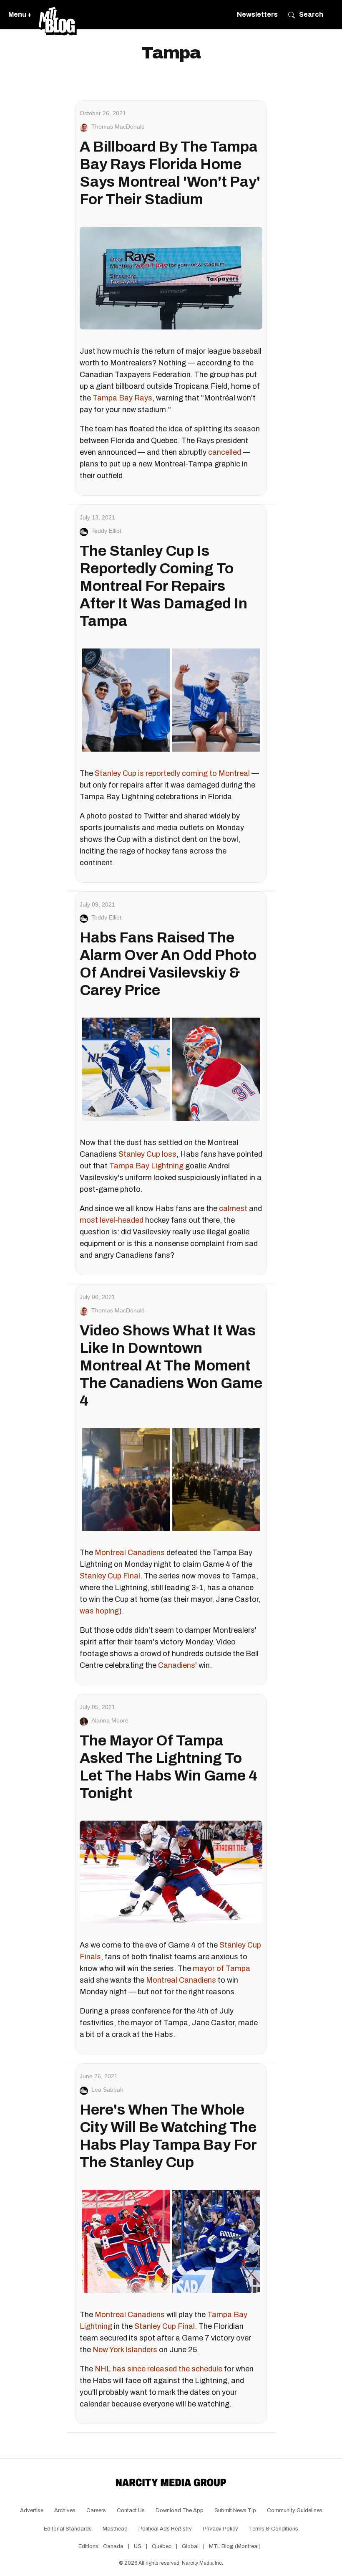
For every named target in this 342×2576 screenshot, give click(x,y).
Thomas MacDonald (118, 127)
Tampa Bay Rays (122, 398)
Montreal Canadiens (130, 1553)
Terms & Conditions (274, 2529)
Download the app (180, 2510)
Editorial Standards (68, 2529)
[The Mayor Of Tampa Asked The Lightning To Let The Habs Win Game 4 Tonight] (171, 1872)
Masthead (115, 2529)
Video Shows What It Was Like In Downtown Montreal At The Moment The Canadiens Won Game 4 (171, 1365)
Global (190, 2546)
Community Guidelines (295, 2510)
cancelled (225, 452)
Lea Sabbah (107, 2090)
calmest (233, 1208)
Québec (162, 2546)
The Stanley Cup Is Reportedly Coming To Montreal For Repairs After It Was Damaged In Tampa (163, 586)
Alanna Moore (110, 1720)
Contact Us (131, 2510)
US (138, 2546)
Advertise (32, 2510)
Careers (96, 2510)
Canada (113, 2546)
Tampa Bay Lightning (146, 1166)
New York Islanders (125, 2350)
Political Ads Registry (165, 2529)
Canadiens (177, 1665)
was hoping (99, 1611)
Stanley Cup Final (110, 1576)
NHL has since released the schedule (158, 2369)
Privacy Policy (220, 2529)
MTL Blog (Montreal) (235, 2546)
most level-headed (112, 1220)
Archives (65, 2510)
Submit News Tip (235, 2510)
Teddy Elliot (106, 531)
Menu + (20, 14)
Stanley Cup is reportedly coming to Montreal (172, 773)
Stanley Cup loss (147, 1154)
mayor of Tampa (221, 1968)
